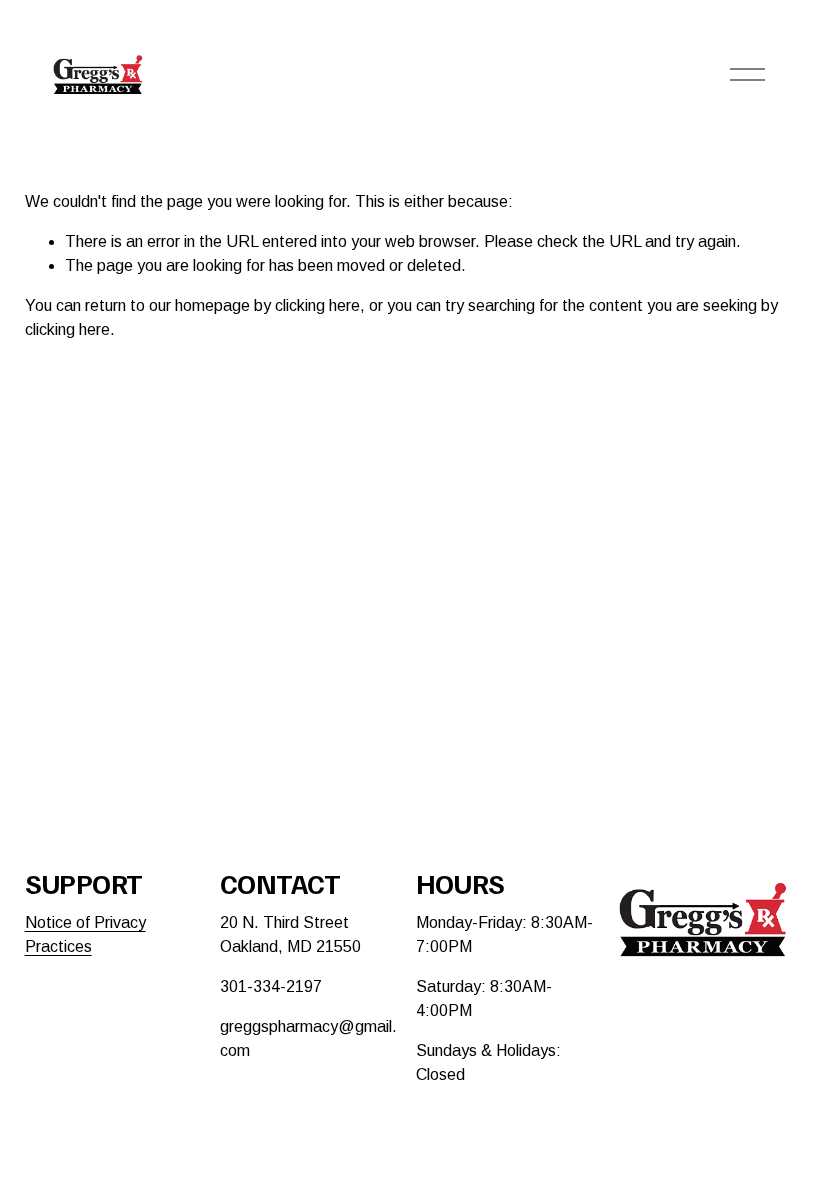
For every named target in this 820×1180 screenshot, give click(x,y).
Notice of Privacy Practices (85, 934)
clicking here (317, 305)
